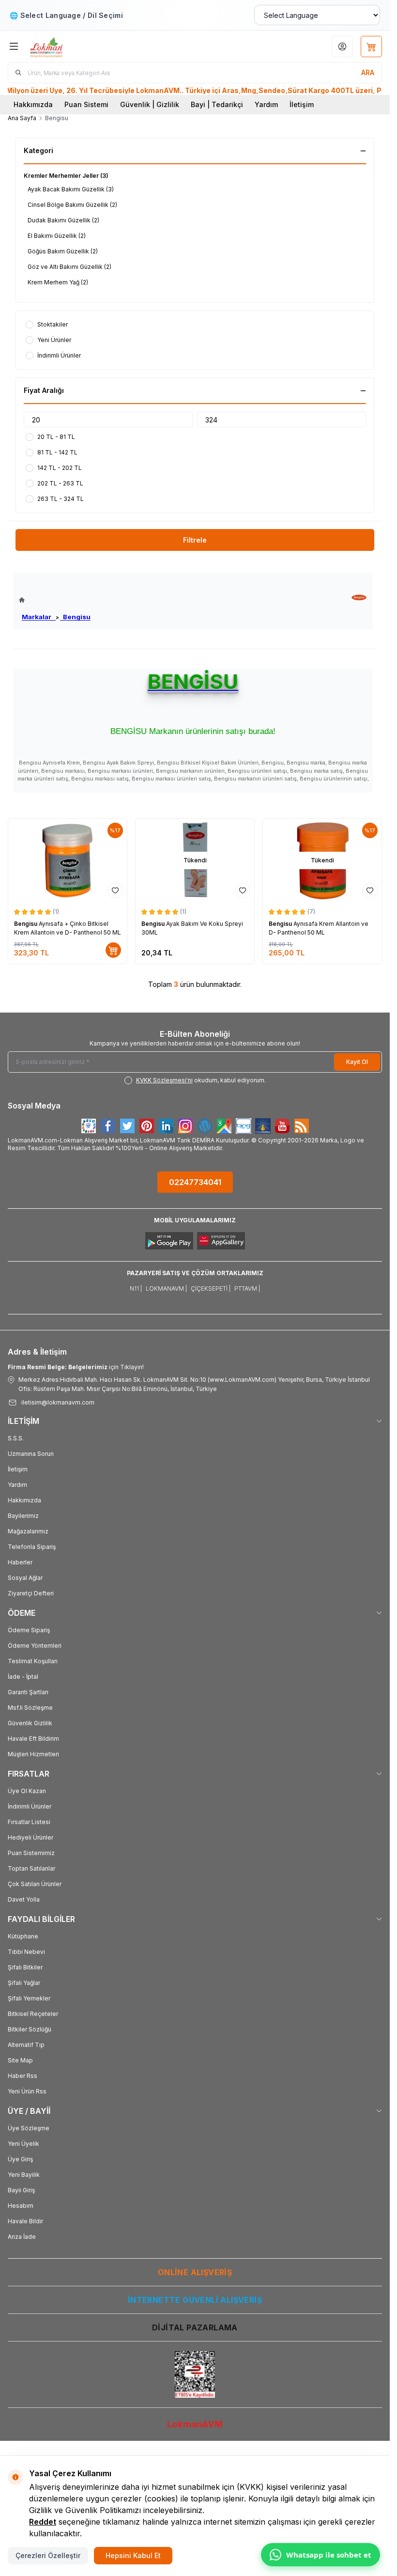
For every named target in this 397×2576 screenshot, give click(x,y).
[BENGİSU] (359, 598)
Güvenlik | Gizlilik (150, 104)
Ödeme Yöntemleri (35, 1646)
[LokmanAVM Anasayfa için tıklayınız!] (55, 600)
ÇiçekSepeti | (211, 1288)
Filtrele (195, 540)
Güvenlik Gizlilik (30, 1723)
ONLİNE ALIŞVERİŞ (195, 2272)
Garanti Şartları (28, 1692)
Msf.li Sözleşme (30, 1708)
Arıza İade (22, 2237)
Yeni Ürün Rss (27, 2091)
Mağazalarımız (28, 1531)
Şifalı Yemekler (29, 1998)
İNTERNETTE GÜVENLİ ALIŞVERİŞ (195, 2300)
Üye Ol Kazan (27, 1791)
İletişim (302, 104)
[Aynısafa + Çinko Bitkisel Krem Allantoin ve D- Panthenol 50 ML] (68, 860)
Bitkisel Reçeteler (33, 2014)
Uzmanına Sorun (31, 1454)
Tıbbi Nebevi (26, 1952)
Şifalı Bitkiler (25, 1967)
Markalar (39, 617)
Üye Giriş (20, 2159)
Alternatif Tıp (26, 2045)
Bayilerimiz (23, 1516)
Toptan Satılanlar (31, 1868)
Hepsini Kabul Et (133, 2555)
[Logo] (76, 46)
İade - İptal (23, 1677)
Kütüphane (23, 1936)
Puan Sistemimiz (31, 1853)
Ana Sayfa (22, 118)
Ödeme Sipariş (29, 1630)
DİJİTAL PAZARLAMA (195, 2327)
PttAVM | (247, 1288)
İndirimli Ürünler (30, 1806)
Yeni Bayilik (24, 2175)
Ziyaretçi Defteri (31, 1593)
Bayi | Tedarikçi (217, 104)
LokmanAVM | (166, 1288)
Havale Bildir (25, 2221)
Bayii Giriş (21, 2190)
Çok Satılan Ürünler (35, 1884)
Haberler (20, 1562)
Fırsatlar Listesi (29, 1822)
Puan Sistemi (86, 104)
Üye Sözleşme (29, 2128)
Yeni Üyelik (23, 2144)
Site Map (20, 2060)
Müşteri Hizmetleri (33, 1754)
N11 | (136, 1288)
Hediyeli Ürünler (31, 1837)
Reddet (43, 2522)
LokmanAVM (195, 2424)
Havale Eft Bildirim (33, 1739)
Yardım (266, 104)
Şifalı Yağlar (24, 1983)
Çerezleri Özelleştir (48, 2555)
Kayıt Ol (357, 1062)
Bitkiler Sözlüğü (30, 2029)
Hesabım (21, 2206)
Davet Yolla (24, 1899)
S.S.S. (16, 1438)
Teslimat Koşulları (33, 1661)
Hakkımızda (33, 104)
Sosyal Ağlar (25, 1578)
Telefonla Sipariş (32, 1547)
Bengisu (75, 617)
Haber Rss (23, 2076)
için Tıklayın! (76, 1367)
